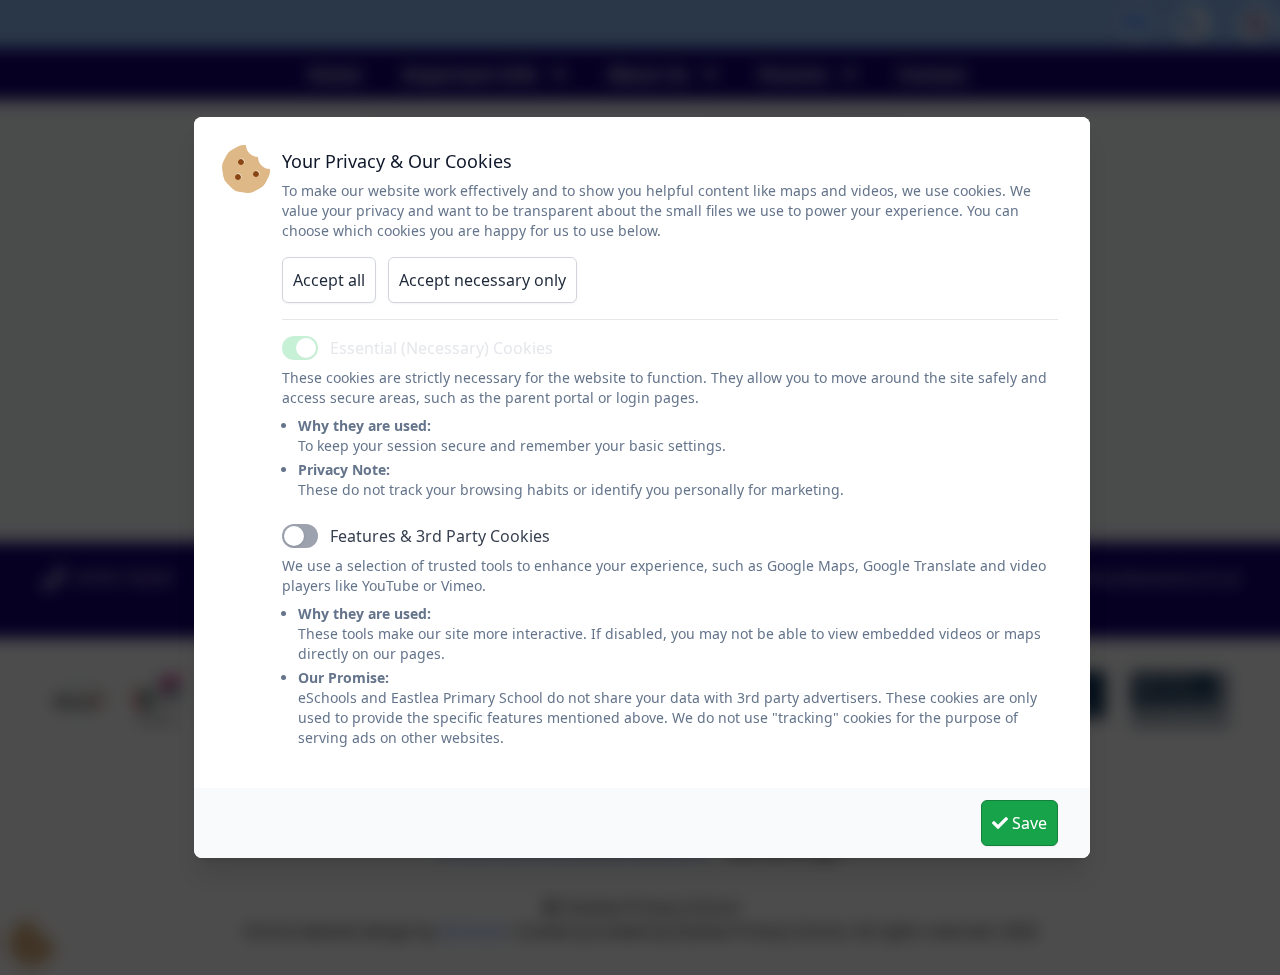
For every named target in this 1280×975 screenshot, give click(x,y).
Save (1027, 823)
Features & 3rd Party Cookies (440, 536)
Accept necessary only (482, 280)
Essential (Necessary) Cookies (441, 348)
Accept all (329, 280)
